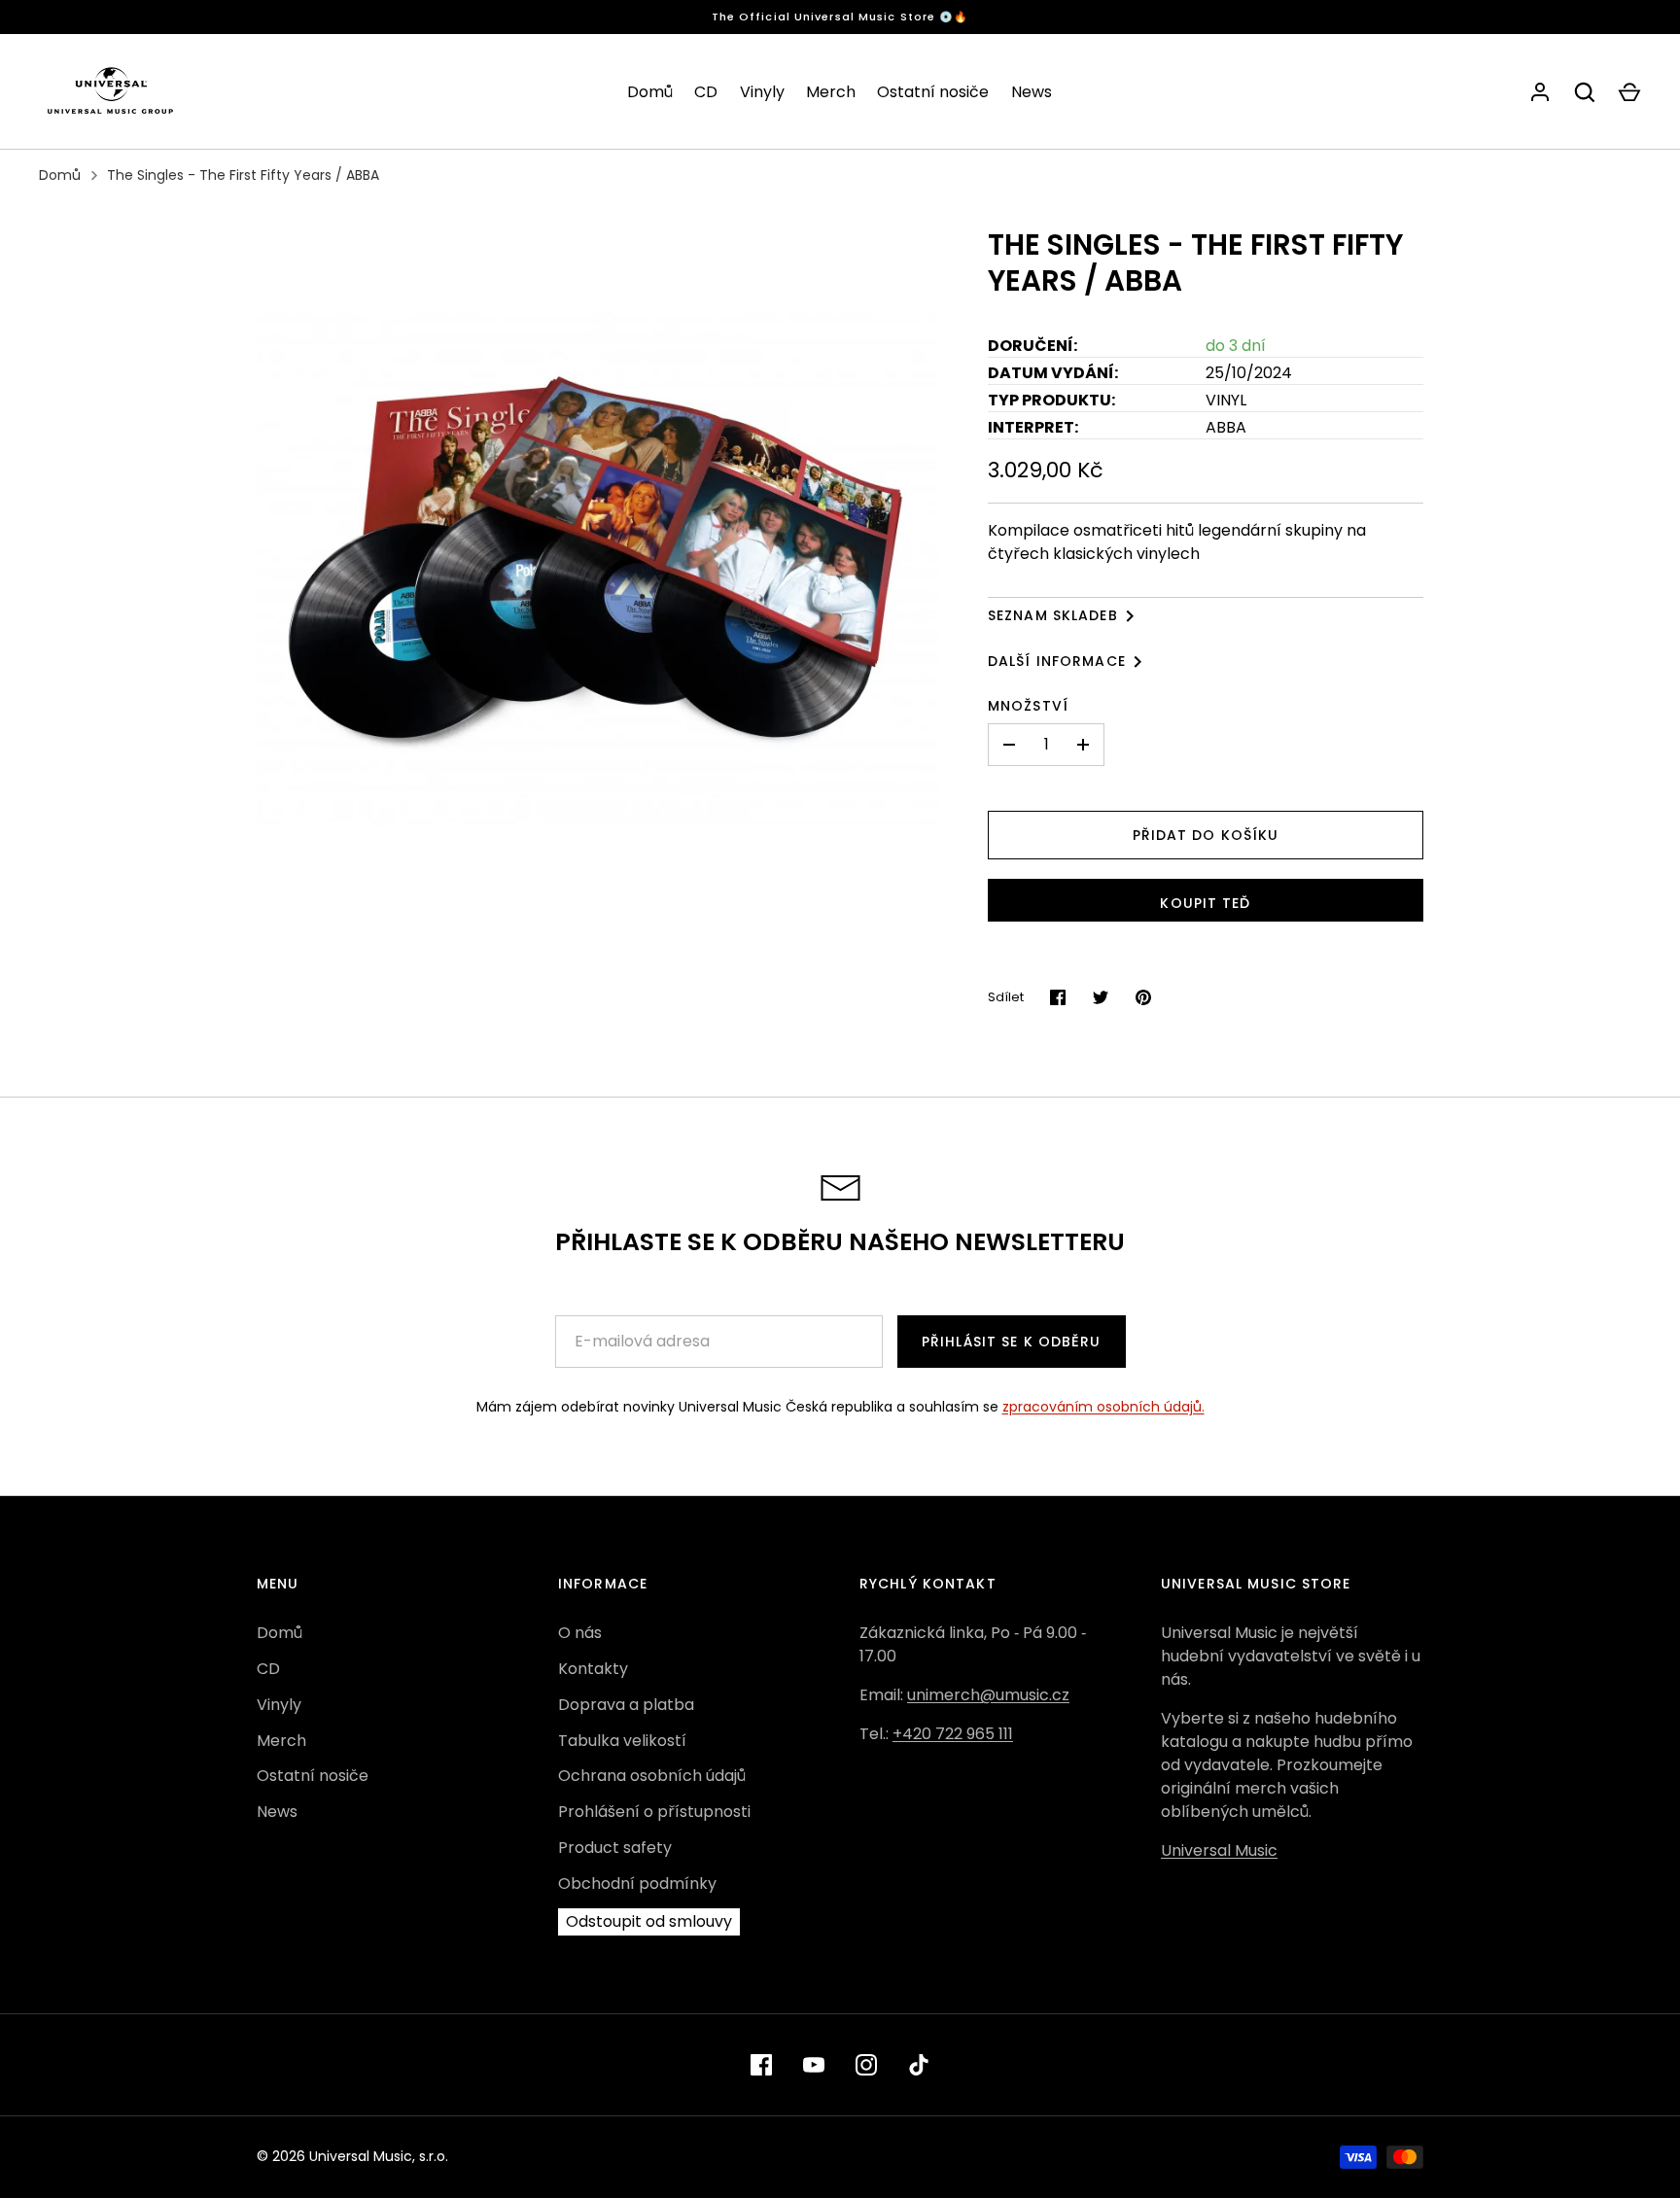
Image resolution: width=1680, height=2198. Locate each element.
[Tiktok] (919, 2065)
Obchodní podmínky (637, 1884)
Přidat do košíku (1206, 835)
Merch (831, 92)
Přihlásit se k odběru (1012, 1342)
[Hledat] (1585, 92)
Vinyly (762, 92)
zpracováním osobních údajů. (1103, 1407)
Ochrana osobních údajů (652, 1776)
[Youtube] (814, 2065)
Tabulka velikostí (622, 1741)
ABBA (1226, 427)
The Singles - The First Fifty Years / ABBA (243, 175)
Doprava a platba (626, 1705)
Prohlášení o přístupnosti (654, 1812)
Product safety (615, 1848)
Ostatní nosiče (933, 92)
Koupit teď (1205, 903)
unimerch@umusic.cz (988, 1695)
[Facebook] (761, 2065)
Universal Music (1219, 1850)
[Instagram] (866, 2065)
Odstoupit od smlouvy (649, 1921)
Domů (650, 92)
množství (1028, 706)
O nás (580, 1633)
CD (706, 92)
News (1032, 92)
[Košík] (1629, 92)
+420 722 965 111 (953, 1734)
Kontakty (593, 1669)
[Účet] (1540, 92)
